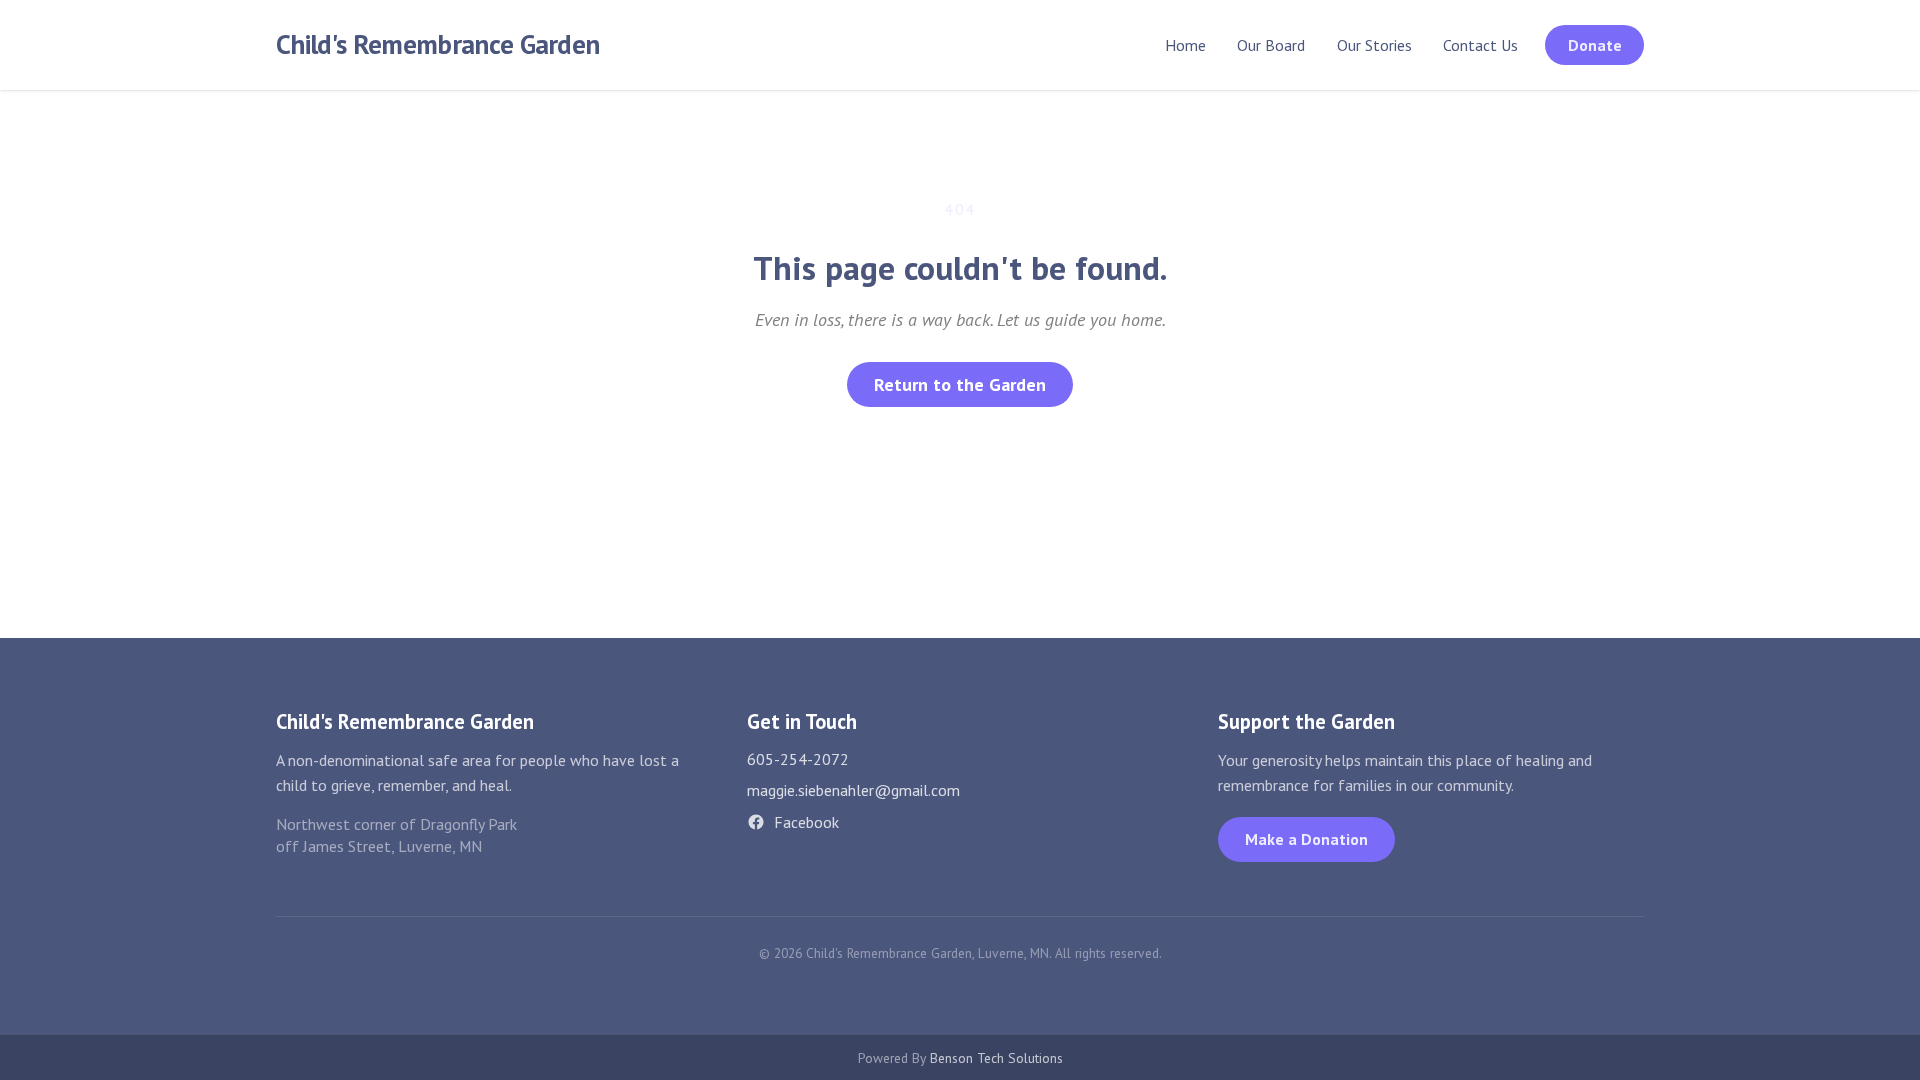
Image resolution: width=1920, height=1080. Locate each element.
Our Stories (1374, 45)
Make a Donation (1306, 839)
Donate (1595, 45)
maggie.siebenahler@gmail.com (853, 790)
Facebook (806, 822)
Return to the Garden (960, 384)
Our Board (1271, 45)
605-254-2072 (798, 759)
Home (1185, 45)
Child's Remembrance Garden (437, 44)
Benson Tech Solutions (996, 1058)
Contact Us (1480, 45)
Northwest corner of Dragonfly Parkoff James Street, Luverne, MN (396, 835)
